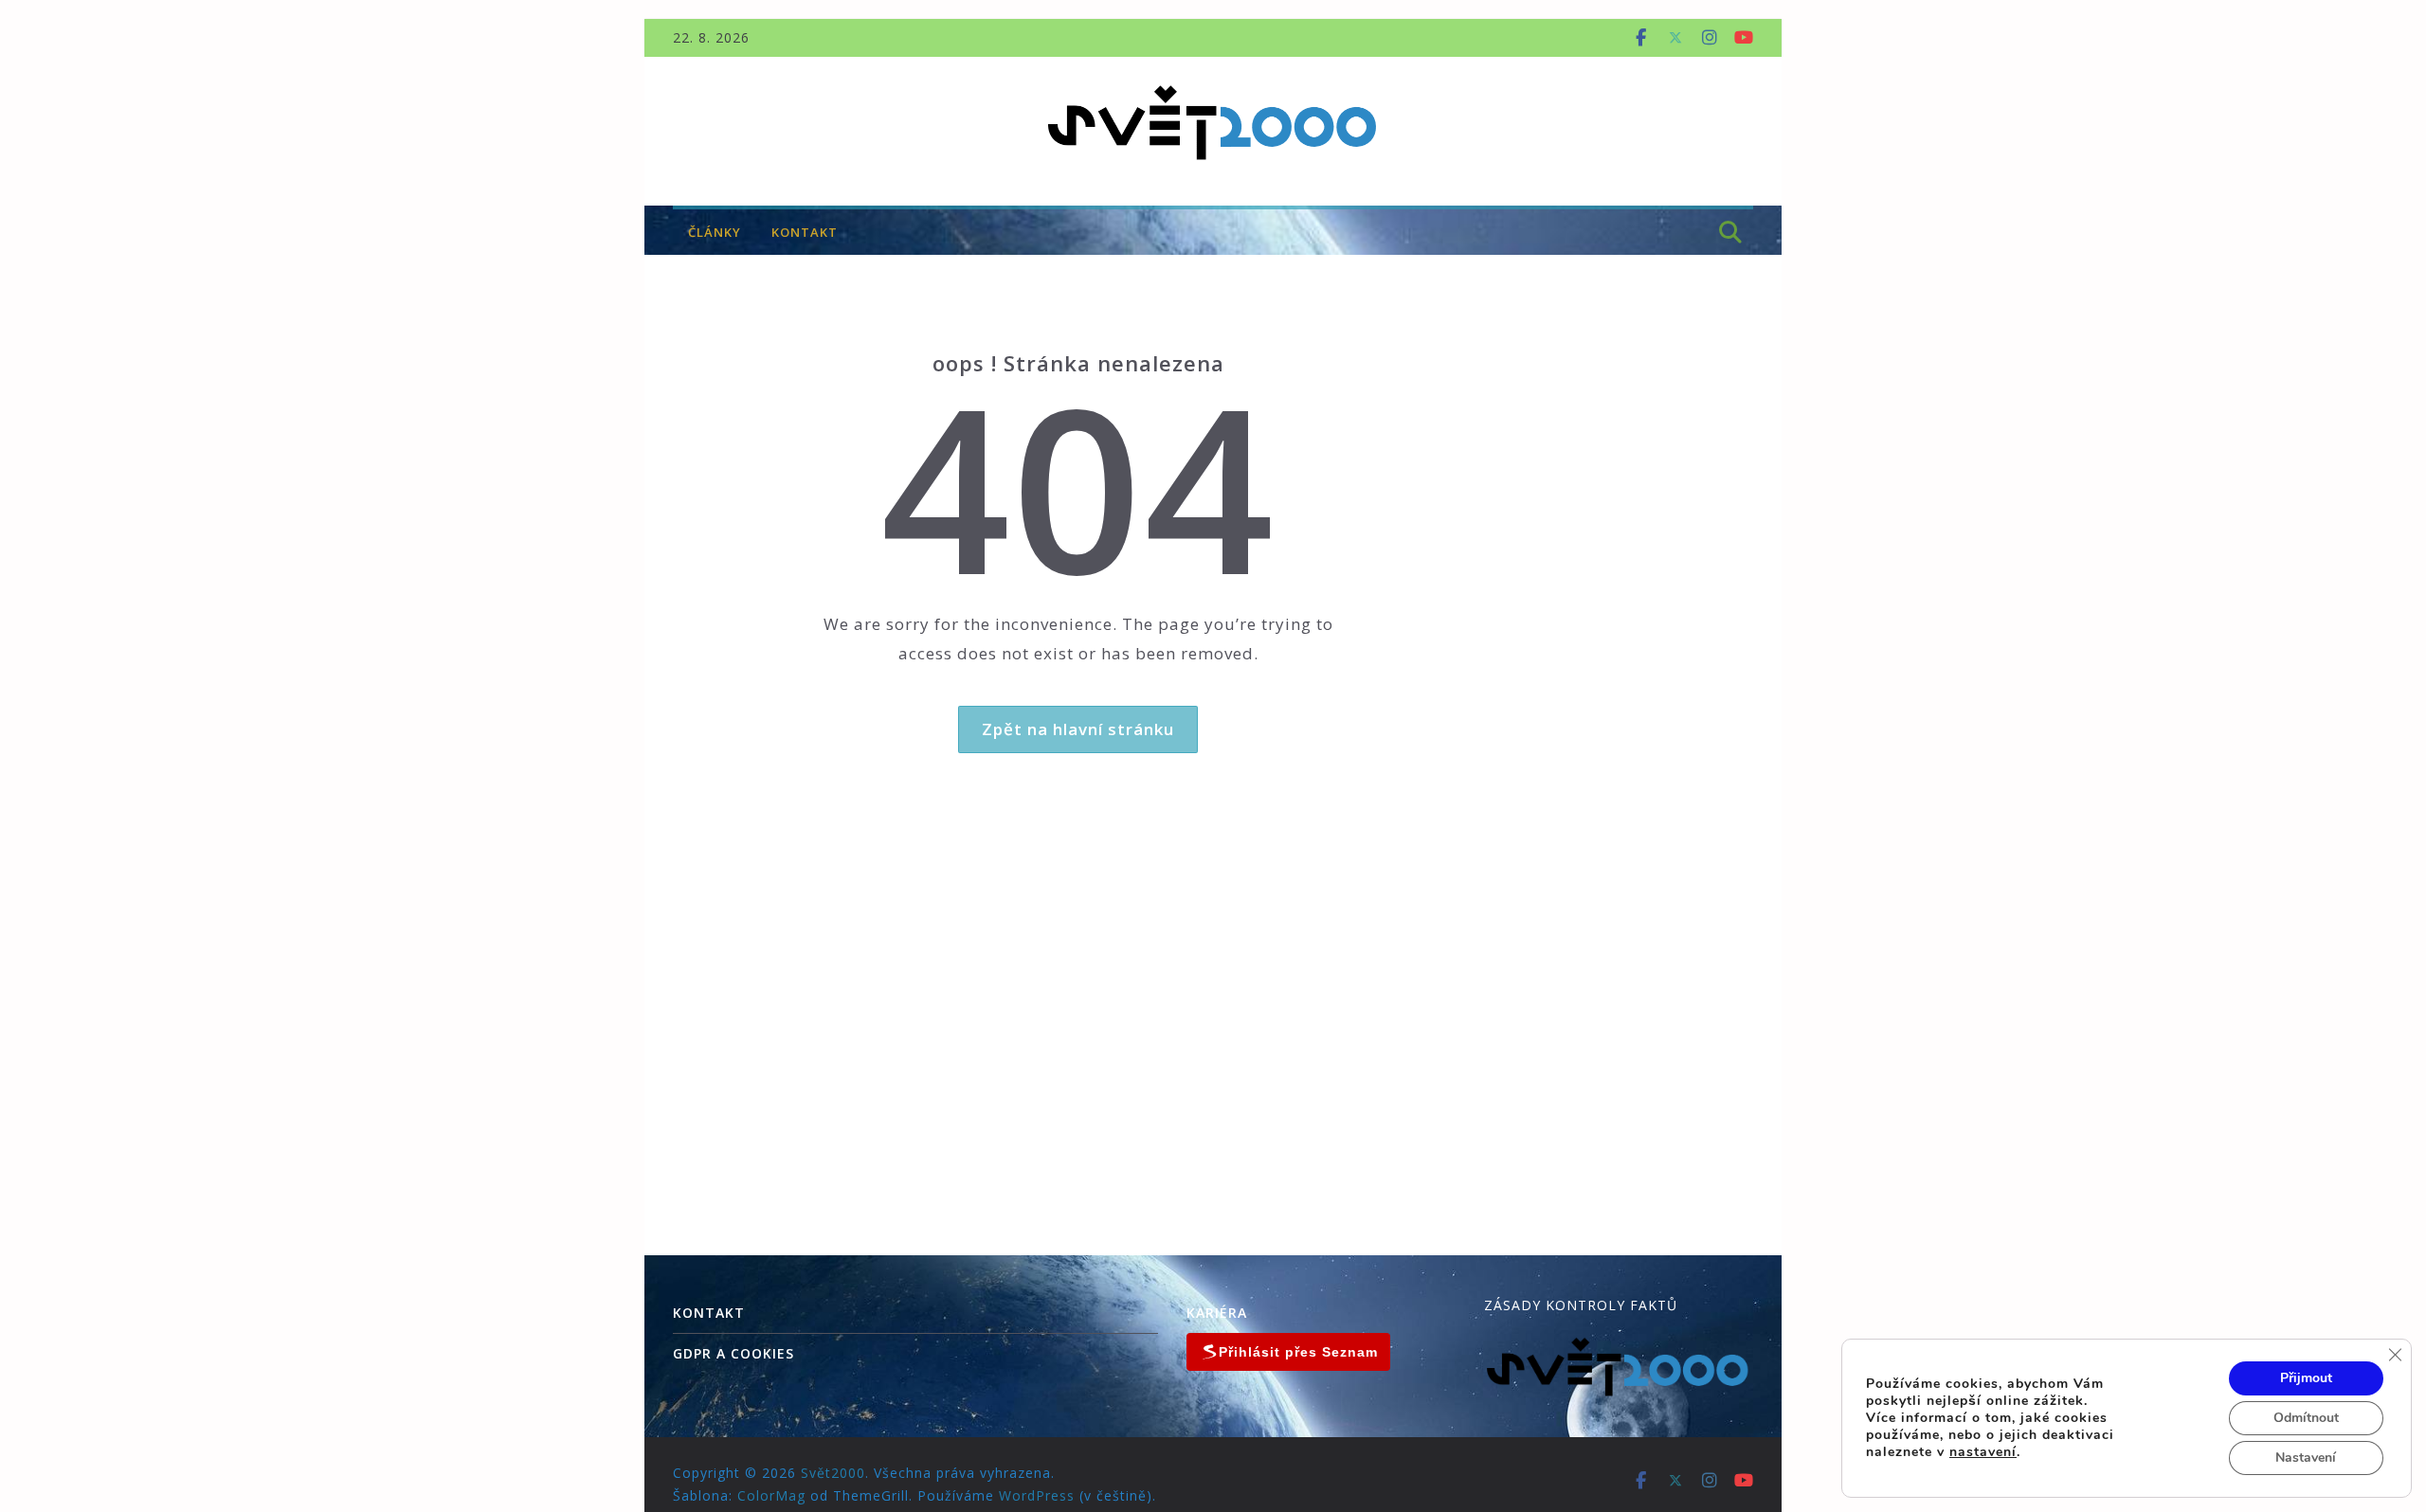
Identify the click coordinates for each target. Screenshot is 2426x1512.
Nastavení (2306, 1458)
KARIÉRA (1217, 1313)
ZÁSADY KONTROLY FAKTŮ (1581, 1305)
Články (715, 232)
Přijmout (2306, 1378)
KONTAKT (805, 232)
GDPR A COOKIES (733, 1353)
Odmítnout (2306, 1418)
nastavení (1983, 1452)
